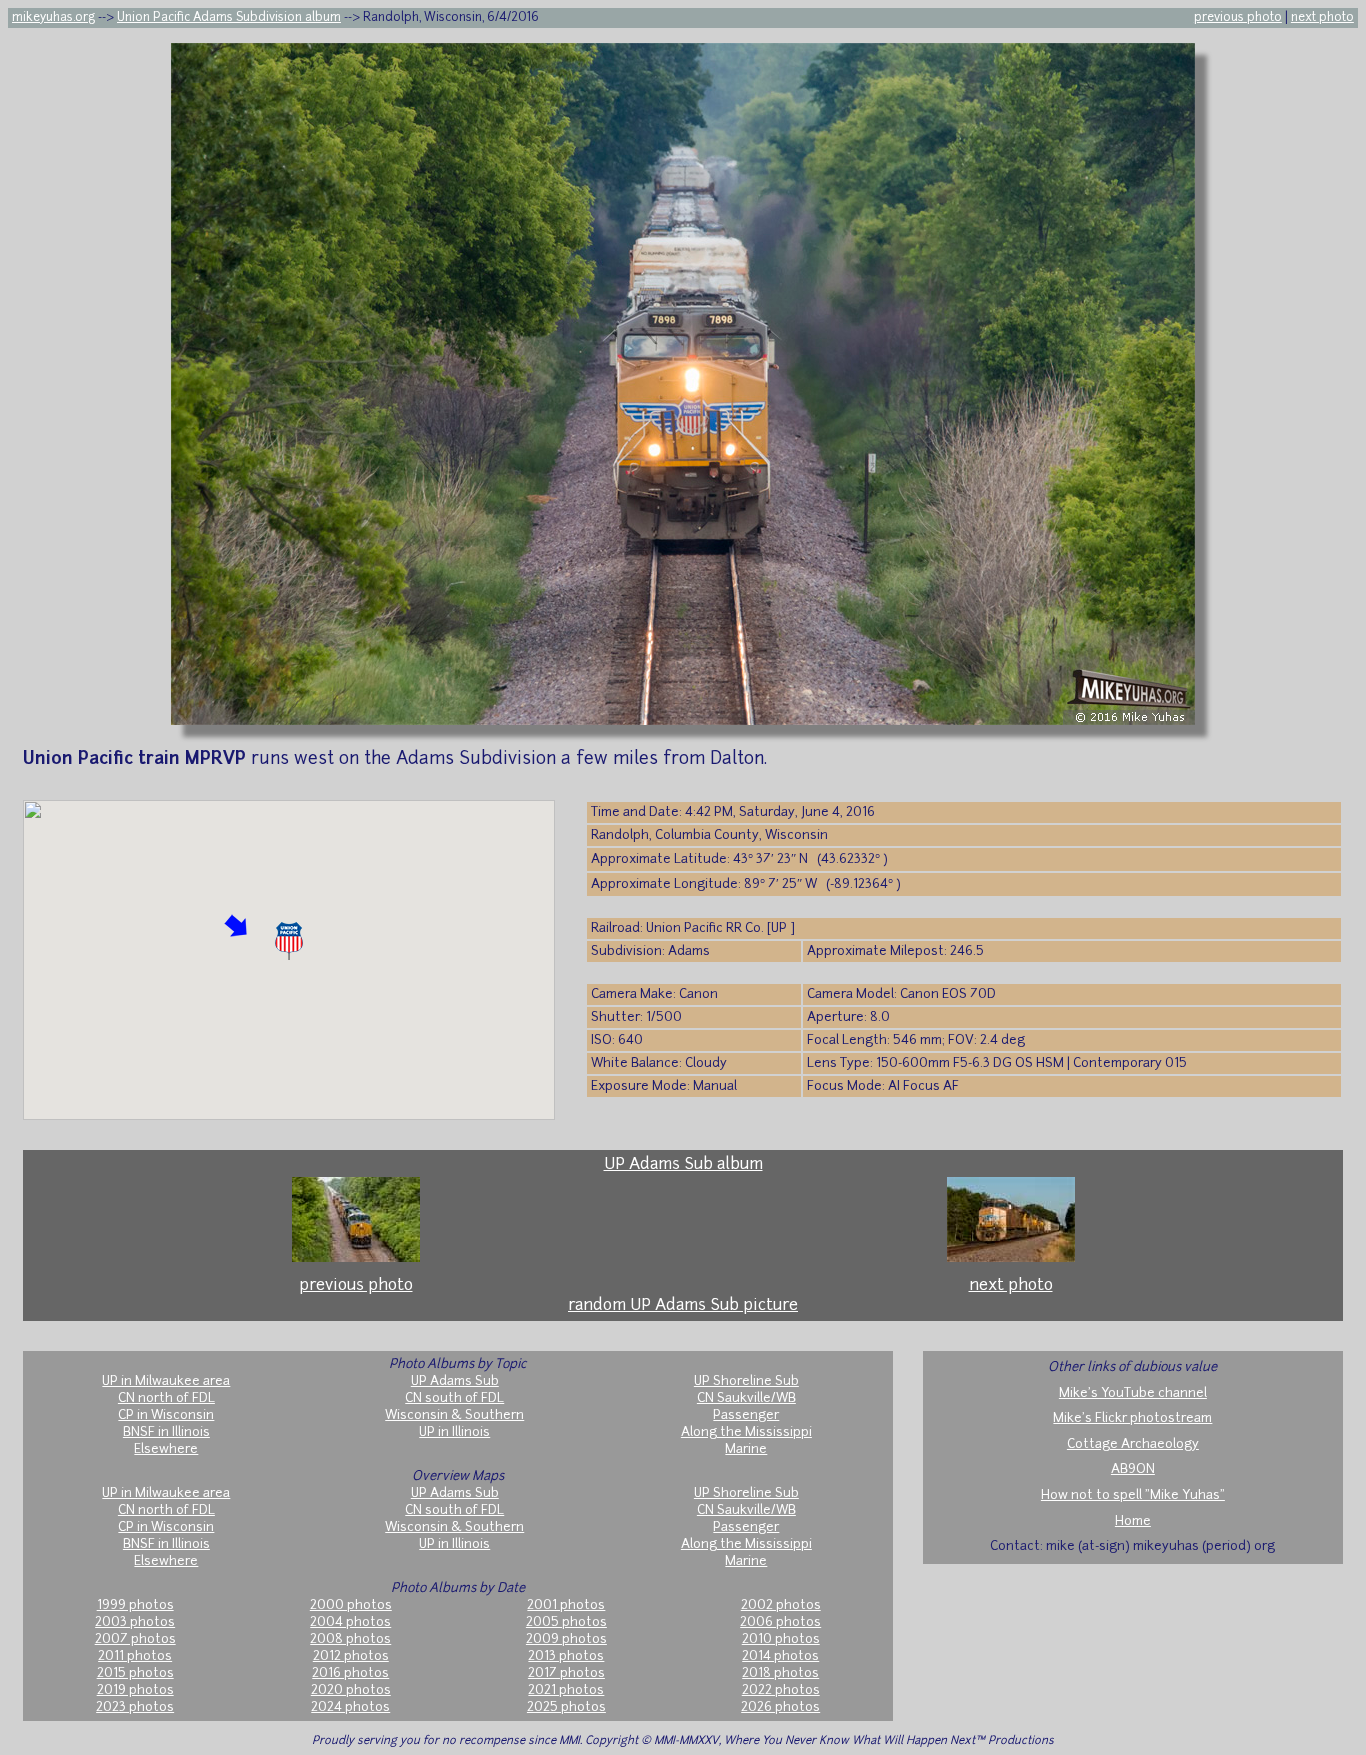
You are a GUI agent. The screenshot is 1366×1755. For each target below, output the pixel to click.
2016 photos (350, 1673)
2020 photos (351, 1690)
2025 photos (566, 1707)
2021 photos (566, 1690)
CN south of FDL (454, 1398)
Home (1133, 1521)
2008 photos (350, 1639)
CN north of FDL (166, 1398)
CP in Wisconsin (166, 1415)
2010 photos (781, 1639)
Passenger (746, 1415)
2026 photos (780, 1707)
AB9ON (1133, 1469)
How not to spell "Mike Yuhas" (1133, 1495)
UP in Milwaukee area (166, 1381)
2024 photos (350, 1707)
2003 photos (135, 1622)
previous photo (1238, 18)
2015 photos (135, 1673)
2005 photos (566, 1622)
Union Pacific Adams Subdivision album (229, 18)
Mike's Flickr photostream (1132, 1418)
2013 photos (566, 1656)
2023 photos (135, 1707)
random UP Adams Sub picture (683, 1306)
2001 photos (566, 1605)
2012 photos (351, 1656)
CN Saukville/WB (746, 1398)
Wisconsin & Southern (454, 1415)
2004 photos (350, 1622)
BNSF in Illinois (166, 1432)
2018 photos (780, 1673)
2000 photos (351, 1605)
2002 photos (781, 1605)
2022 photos (781, 1690)
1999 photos (135, 1605)
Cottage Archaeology (1133, 1444)
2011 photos (135, 1656)
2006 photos (780, 1622)
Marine (746, 1449)
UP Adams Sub (455, 1381)
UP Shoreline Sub (746, 1381)
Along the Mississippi (746, 1432)
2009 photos (566, 1639)
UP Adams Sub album (683, 1165)
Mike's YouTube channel (1133, 1393)
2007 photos (135, 1639)
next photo (1322, 18)
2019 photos (135, 1690)
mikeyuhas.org (53, 18)
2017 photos (566, 1673)
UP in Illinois (454, 1432)
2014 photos (780, 1656)
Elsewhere (166, 1449)
